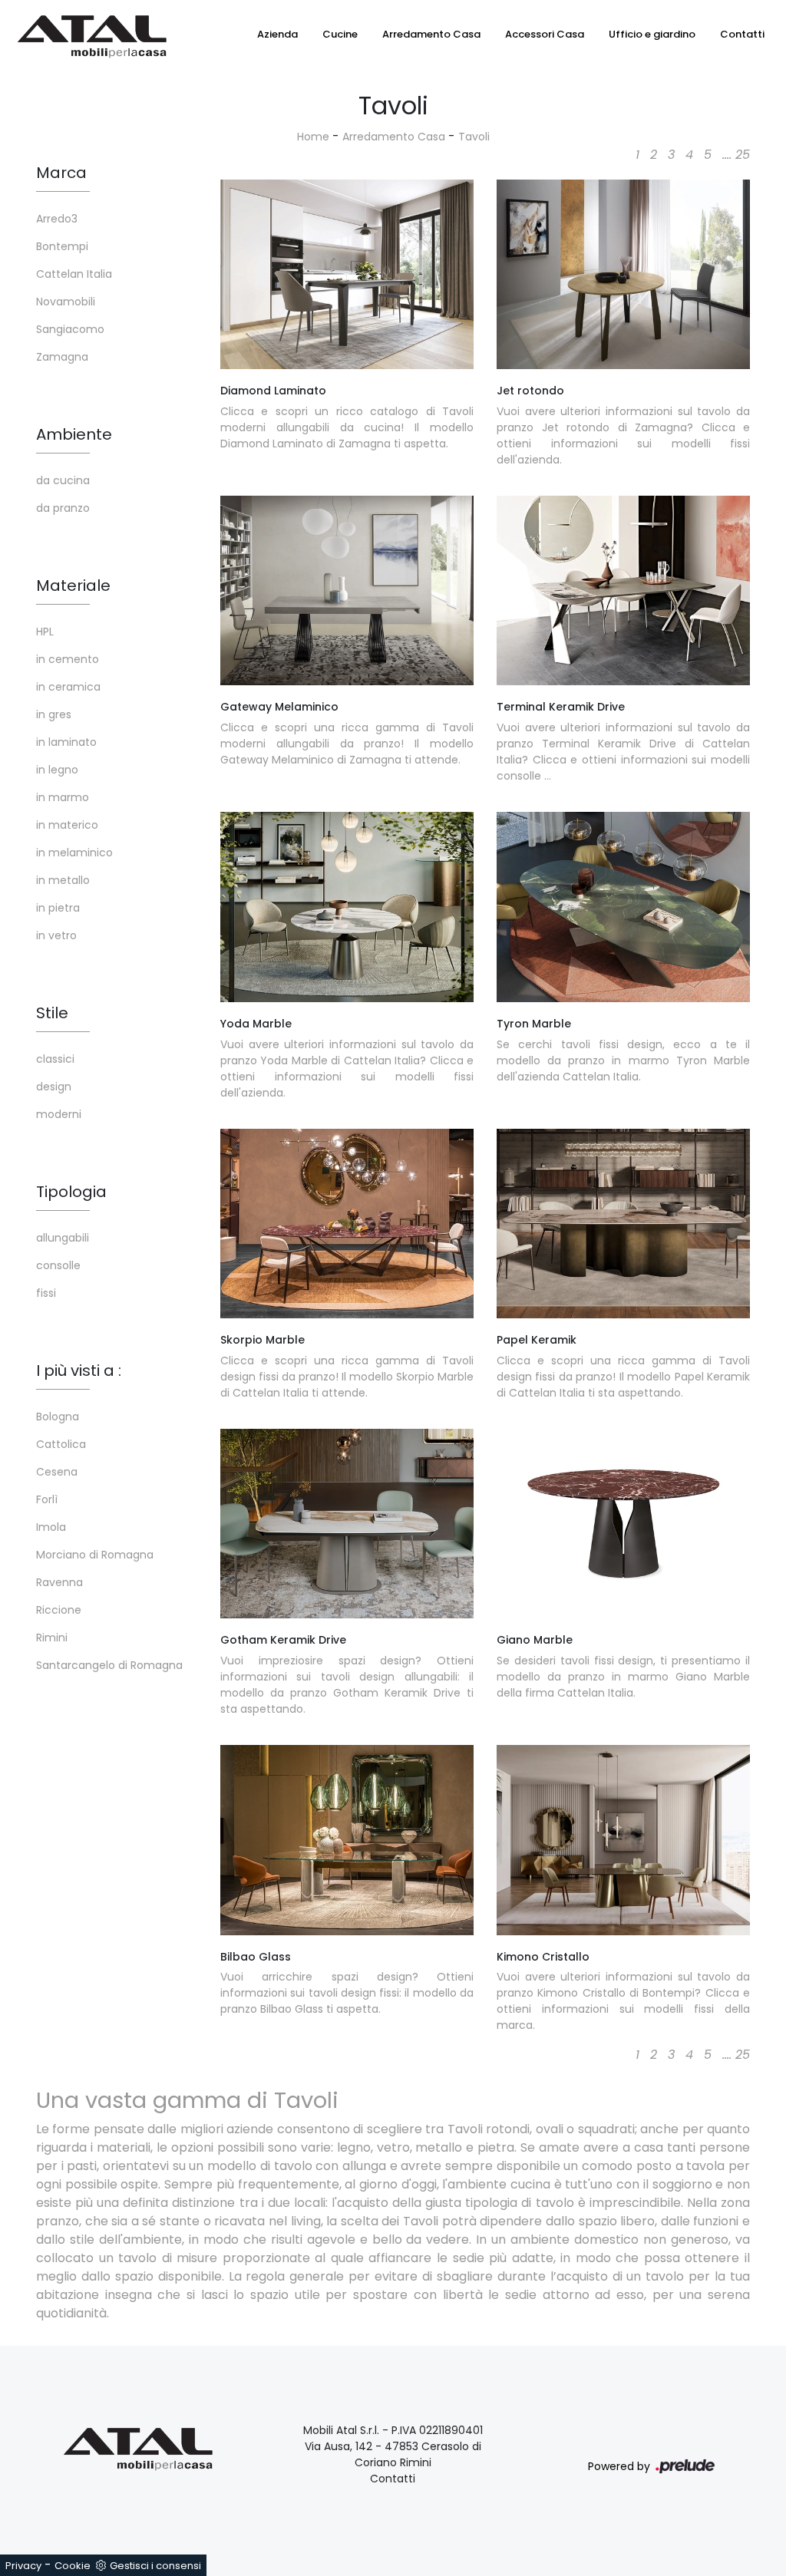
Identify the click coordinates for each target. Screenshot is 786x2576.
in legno (57, 770)
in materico (67, 825)
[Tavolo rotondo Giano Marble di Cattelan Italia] (623, 1524)
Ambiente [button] (74, 434)
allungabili (63, 1238)
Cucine (340, 34)
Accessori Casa (545, 34)
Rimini (52, 1638)
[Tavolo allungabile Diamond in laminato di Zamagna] (347, 275)
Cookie (73, 2566)
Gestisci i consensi (155, 2566)
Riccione (59, 1610)
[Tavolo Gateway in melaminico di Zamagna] (347, 591)
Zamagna (62, 357)
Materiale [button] (73, 585)
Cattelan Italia (74, 274)
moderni (59, 1114)
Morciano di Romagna (95, 1555)
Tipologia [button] (71, 1192)
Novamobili (66, 302)
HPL (45, 632)
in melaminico (74, 853)
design (54, 1087)
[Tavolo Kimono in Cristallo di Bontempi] (623, 1840)
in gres (54, 714)
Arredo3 (57, 219)
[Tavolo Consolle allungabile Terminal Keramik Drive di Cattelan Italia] (623, 591)
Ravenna (59, 1582)
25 (743, 155)
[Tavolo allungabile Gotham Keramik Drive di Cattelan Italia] (347, 1524)
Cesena (57, 1472)
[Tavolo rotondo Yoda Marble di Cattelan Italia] (347, 907)
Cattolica (61, 1444)
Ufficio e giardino (652, 34)
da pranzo (63, 508)
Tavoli (474, 137)
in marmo (63, 797)
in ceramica (68, 687)
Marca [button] (61, 173)
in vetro (56, 935)
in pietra (58, 908)
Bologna (58, 1417)
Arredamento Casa (431, 34)
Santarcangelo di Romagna (109, 1665)
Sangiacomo (70, 329)
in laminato (66, 742)
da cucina (63, 480)
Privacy (23, 2566)
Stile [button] (52, 1013)
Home (313, 137)
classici (55, 1059)
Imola (51, 1527)
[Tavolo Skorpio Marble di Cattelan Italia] (347, 1224)
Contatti (742, 34)
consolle (58, 1265)
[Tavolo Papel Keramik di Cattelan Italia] (623, 1224)
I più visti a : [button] (79, 1370)
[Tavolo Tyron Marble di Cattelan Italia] (623, 907)
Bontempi (62, 246)
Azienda (277, 34)
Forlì (47, 1499)
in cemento (68, 659)
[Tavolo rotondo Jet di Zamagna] (623, 275)
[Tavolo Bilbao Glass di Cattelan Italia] (347, 1840)
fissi (46, 1293)
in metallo (63, 880)
